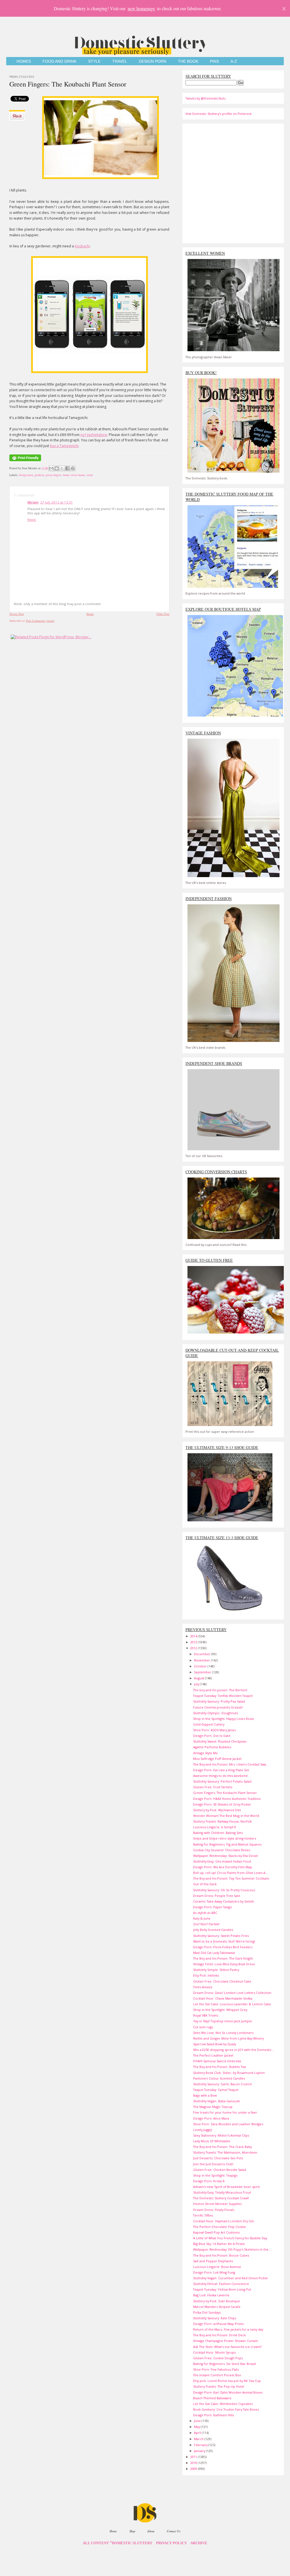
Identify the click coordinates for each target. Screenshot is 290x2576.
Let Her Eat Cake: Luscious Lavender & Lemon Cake (232, 2004)
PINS (214, 61)
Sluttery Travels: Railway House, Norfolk (222, 1821)
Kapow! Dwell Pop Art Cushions (216, 2232)
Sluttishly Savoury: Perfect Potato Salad (222, 1781)
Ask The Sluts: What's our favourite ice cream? (227, 2347)
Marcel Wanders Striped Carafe (217, 2307)
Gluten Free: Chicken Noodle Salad (220, 2170)
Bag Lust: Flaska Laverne (211, 2295)
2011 (194, 2457)
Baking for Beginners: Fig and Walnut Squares (227, 1844)
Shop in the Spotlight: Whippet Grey (220, 2010)
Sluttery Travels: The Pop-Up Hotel (219, 2386)
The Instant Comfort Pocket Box (217, 2375)
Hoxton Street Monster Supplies (217, 2204)
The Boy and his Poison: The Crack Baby (222, 2147)
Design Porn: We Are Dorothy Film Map (223, 1867)
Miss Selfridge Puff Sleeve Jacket (217, 1759)
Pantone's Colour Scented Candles (219, 2078)
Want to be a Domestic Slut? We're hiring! (224, 1941)
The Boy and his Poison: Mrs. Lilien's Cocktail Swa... (231, 1764)
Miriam (33, 502)
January (200, 2451)
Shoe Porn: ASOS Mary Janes (214, 1730)
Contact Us (174, 2531)
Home (90, 614)
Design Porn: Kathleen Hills (214, 2415)
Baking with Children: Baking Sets (218, 1833)
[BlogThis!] (57, 468)
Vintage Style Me (205, 1753)
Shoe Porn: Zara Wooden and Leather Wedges (228, 2124)
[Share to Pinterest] (73, 468)
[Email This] (51, 468)
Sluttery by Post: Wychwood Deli (217, 1810)
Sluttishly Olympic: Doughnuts (216, 1713)
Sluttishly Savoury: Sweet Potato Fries (221, 1936)
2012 (194, 1648)
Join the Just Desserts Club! (213, 2164)
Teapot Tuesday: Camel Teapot (216, 2090)
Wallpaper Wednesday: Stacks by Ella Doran (226, 1856)
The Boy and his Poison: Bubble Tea (219, 2067)
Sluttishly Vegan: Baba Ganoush (217, 2101)
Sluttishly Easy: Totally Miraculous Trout (222, 2192)
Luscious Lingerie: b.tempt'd (215, 1827)
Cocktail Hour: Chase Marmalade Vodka (223, 1998)
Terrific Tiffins (203, 2215)
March (199, 2439)
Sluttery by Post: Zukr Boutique (217, 2301)
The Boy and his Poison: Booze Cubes (221, 2255)
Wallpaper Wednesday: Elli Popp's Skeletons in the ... (233, 2249)
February (201, 2445)
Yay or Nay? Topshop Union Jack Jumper (223, 2021)
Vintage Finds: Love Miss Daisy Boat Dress (224, 1964)
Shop (132, 2531)
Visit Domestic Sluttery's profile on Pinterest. (219, 114)
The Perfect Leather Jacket (213, 2055)
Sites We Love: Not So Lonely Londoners (223, 2033)
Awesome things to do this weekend (220, 1776)
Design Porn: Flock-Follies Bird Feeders (223, 1947)
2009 (194, 2469)
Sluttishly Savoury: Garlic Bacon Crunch (222, 2084)
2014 (194, 1636)
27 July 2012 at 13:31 (56, 502)
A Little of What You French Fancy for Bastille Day (230, 2238)
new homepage (141, 8)
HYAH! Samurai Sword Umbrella (217, 2061)
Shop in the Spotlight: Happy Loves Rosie (224, 1719)
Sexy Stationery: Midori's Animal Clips (221, 2135)
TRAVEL (120, 61)
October (201, 1666)
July (197, 1684)
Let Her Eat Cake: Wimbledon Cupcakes (223, 2404)
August (200, 1678)
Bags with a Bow (205, 2095)
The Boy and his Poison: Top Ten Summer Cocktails (231, 1878)
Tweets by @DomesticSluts (205, 98)
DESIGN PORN (153, 61)
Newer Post (17, 614)
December (203, 1654)
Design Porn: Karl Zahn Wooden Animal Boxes (228, 2392)
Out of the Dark (205, 1884)
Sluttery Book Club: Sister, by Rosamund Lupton (229, 2073)
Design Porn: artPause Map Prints (218, 2324)
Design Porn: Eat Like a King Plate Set (221, 1770)
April (198, 2433)
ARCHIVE (199, 2543)
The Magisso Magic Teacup (213, 2107)
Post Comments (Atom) (40, 621)
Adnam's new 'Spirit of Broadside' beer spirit (226, 2187)
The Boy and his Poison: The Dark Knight (223, 1958)
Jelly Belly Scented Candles (213, 1930)
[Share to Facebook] (67, 468)
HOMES (24, 61)
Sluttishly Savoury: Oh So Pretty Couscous (224, 1890)
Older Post (163, 614)
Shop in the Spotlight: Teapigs (215, 2175)
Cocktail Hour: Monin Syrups (214, 2352)
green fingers (54, 475)
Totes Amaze (203, 1987)
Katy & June (202, 1918)
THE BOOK (188, 61)
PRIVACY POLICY (171, 2543)
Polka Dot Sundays (207, 2312)
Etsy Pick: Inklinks (206, 1975)
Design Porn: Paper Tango (213, 1907)
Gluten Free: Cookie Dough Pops (218, 2358)
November (202, 1660)
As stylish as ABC (205, 1913)
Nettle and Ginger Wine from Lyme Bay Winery (228, 2038)
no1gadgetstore (94, 435)
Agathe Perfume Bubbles (212, 1747)
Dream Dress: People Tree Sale (217, 1896)
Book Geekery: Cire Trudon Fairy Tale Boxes (226, 2409)
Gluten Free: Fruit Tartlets (213, 1787)
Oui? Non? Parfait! (206, 1924)
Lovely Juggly (202, 2130)
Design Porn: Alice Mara (211, 2118)
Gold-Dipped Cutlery (209, 1724)
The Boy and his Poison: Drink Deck (219, 2335)
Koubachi (82, 246)
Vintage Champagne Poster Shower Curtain (226, 2341)
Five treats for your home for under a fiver (225, 2112)
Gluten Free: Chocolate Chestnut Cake (222, 1981)
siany (90, 475)
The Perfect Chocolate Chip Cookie (219, 2227)
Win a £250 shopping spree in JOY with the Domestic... (234, 2050)
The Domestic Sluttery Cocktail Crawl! (221, 2198)
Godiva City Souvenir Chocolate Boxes (222, 1850)
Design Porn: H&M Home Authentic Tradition (227, 1799)
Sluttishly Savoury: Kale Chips (215, 2318)
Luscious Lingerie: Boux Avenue (217, 2267)
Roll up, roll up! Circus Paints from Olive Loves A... (231, 1873)
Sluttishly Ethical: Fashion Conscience (221, 2284)
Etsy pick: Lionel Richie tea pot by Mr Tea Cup (227, 2381)
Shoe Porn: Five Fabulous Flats (216, 2369)
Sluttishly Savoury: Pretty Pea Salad (219, 1701)
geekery (39, 475)
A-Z (234, 61)
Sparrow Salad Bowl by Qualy (215, 2044)
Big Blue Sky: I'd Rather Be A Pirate (219, 2244)
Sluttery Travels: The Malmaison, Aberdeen (225, 2152)
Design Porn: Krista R (209, 2181)
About (151, 2531)
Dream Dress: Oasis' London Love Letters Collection (232, 1993)
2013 (194, 1642)
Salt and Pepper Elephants (213, 2261)
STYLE (94, 61)
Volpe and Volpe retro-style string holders (225, 1838)
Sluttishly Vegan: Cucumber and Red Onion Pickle (230, 2278)
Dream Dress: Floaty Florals (214, 2210)
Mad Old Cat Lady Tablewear (214, 1953)
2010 (194, 2463)
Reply (32, 520)
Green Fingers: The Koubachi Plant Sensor (68, 84)
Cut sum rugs (203, 2027)
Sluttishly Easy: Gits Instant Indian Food (222, 1861)
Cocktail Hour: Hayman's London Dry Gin (224, 2221)
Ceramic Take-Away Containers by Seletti (224, 1901)
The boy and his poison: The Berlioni (220, 1690)
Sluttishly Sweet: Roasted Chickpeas (220, 1741)
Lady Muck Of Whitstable (212, 2141)
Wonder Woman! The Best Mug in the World (226, 1816)
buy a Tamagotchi (64, 446)
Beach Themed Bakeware (212, 2398)
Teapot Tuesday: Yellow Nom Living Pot (222, 2289)
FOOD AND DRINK (59, 61)
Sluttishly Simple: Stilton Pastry (216, 1970)
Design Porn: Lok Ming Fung (214, 2272)
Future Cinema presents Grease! (218, 1707)
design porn (26, 475)
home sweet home (74, 475)
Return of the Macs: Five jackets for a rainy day (228, 2329)
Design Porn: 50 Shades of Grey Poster (222, 1804)
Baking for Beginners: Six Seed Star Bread (224, 2364)
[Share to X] (62, 468)
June (198, 2421)
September (203, 1672)
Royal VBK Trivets (206, 2015)
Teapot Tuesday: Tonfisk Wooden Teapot (223, 1696)
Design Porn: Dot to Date (212, 1736)
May (197, 2427)
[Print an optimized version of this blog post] (25, 462)
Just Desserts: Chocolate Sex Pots (218, 2158)
